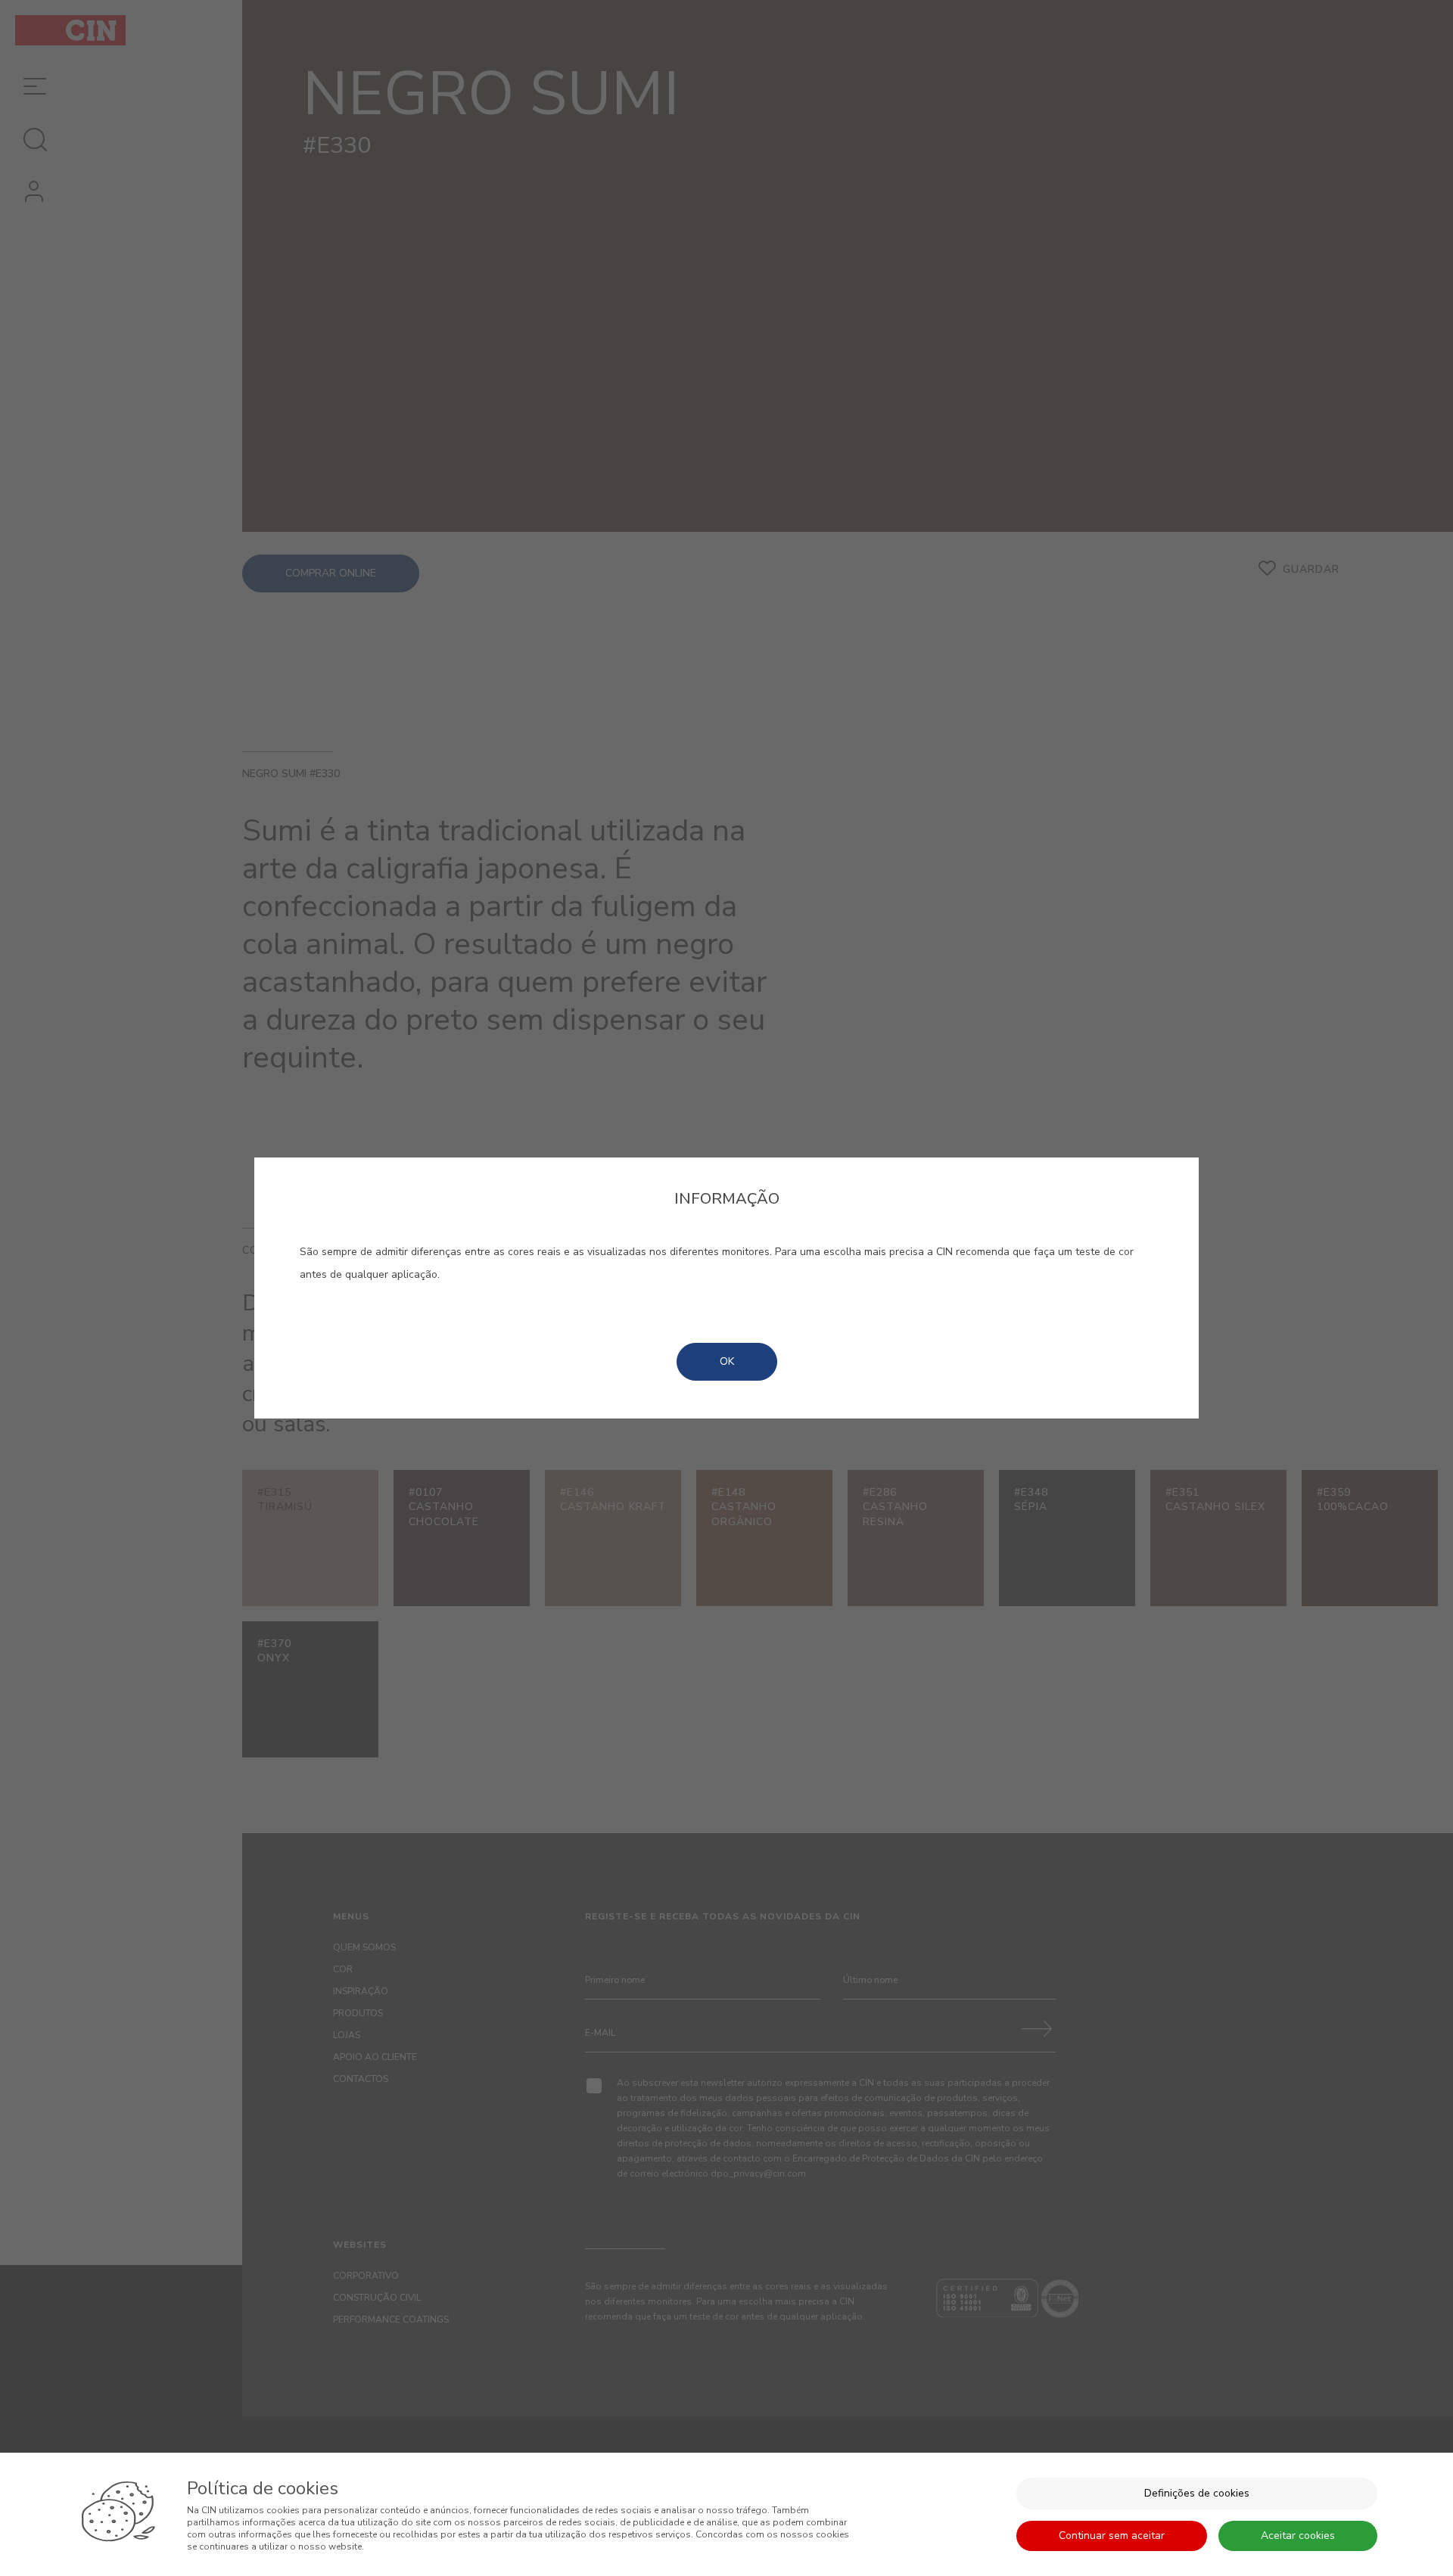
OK (727, 1361)
